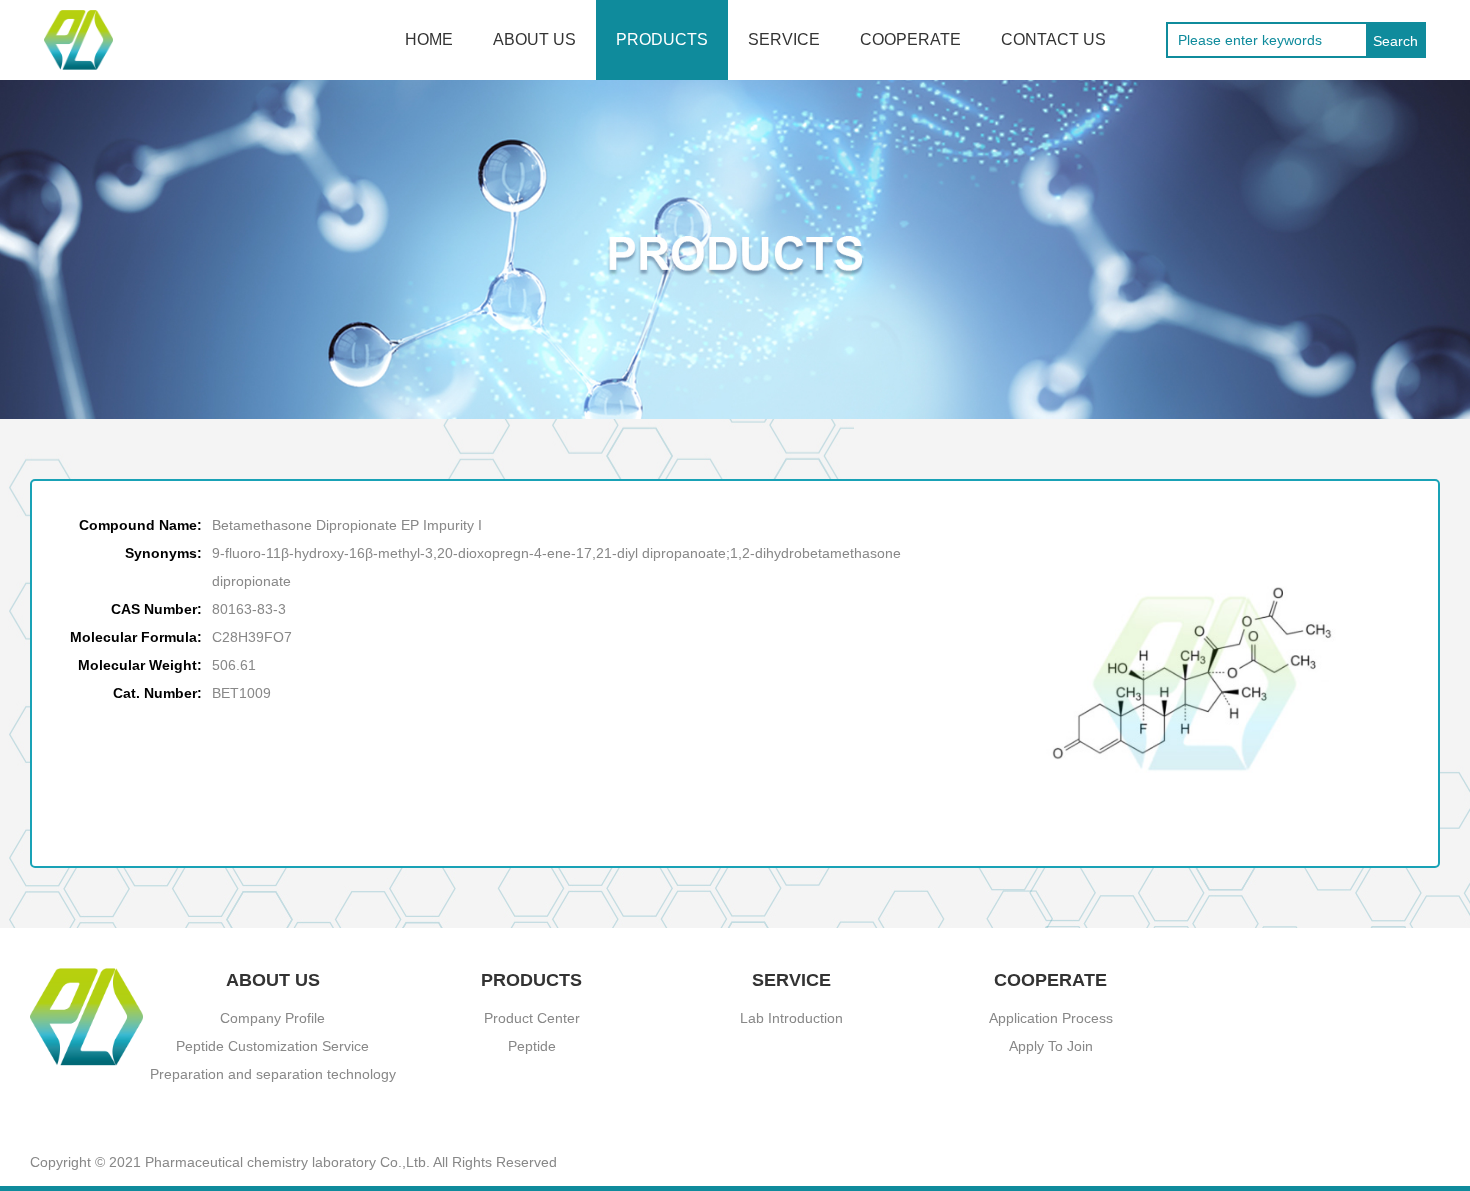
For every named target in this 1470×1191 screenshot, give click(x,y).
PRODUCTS (662, 39)
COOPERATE (910, 39)
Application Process (1051, 1018)
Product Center (532, 1018)
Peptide (532, 1046)
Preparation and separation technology (273, 1074)
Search (1395, 41)
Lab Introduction (791, 1018)
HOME (429, 39)
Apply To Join (1051, 1046)
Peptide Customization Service (272, 1046)
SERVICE (784, 39)
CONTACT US (1053, 39)
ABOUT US (534, 39)
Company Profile (272, 1018)
